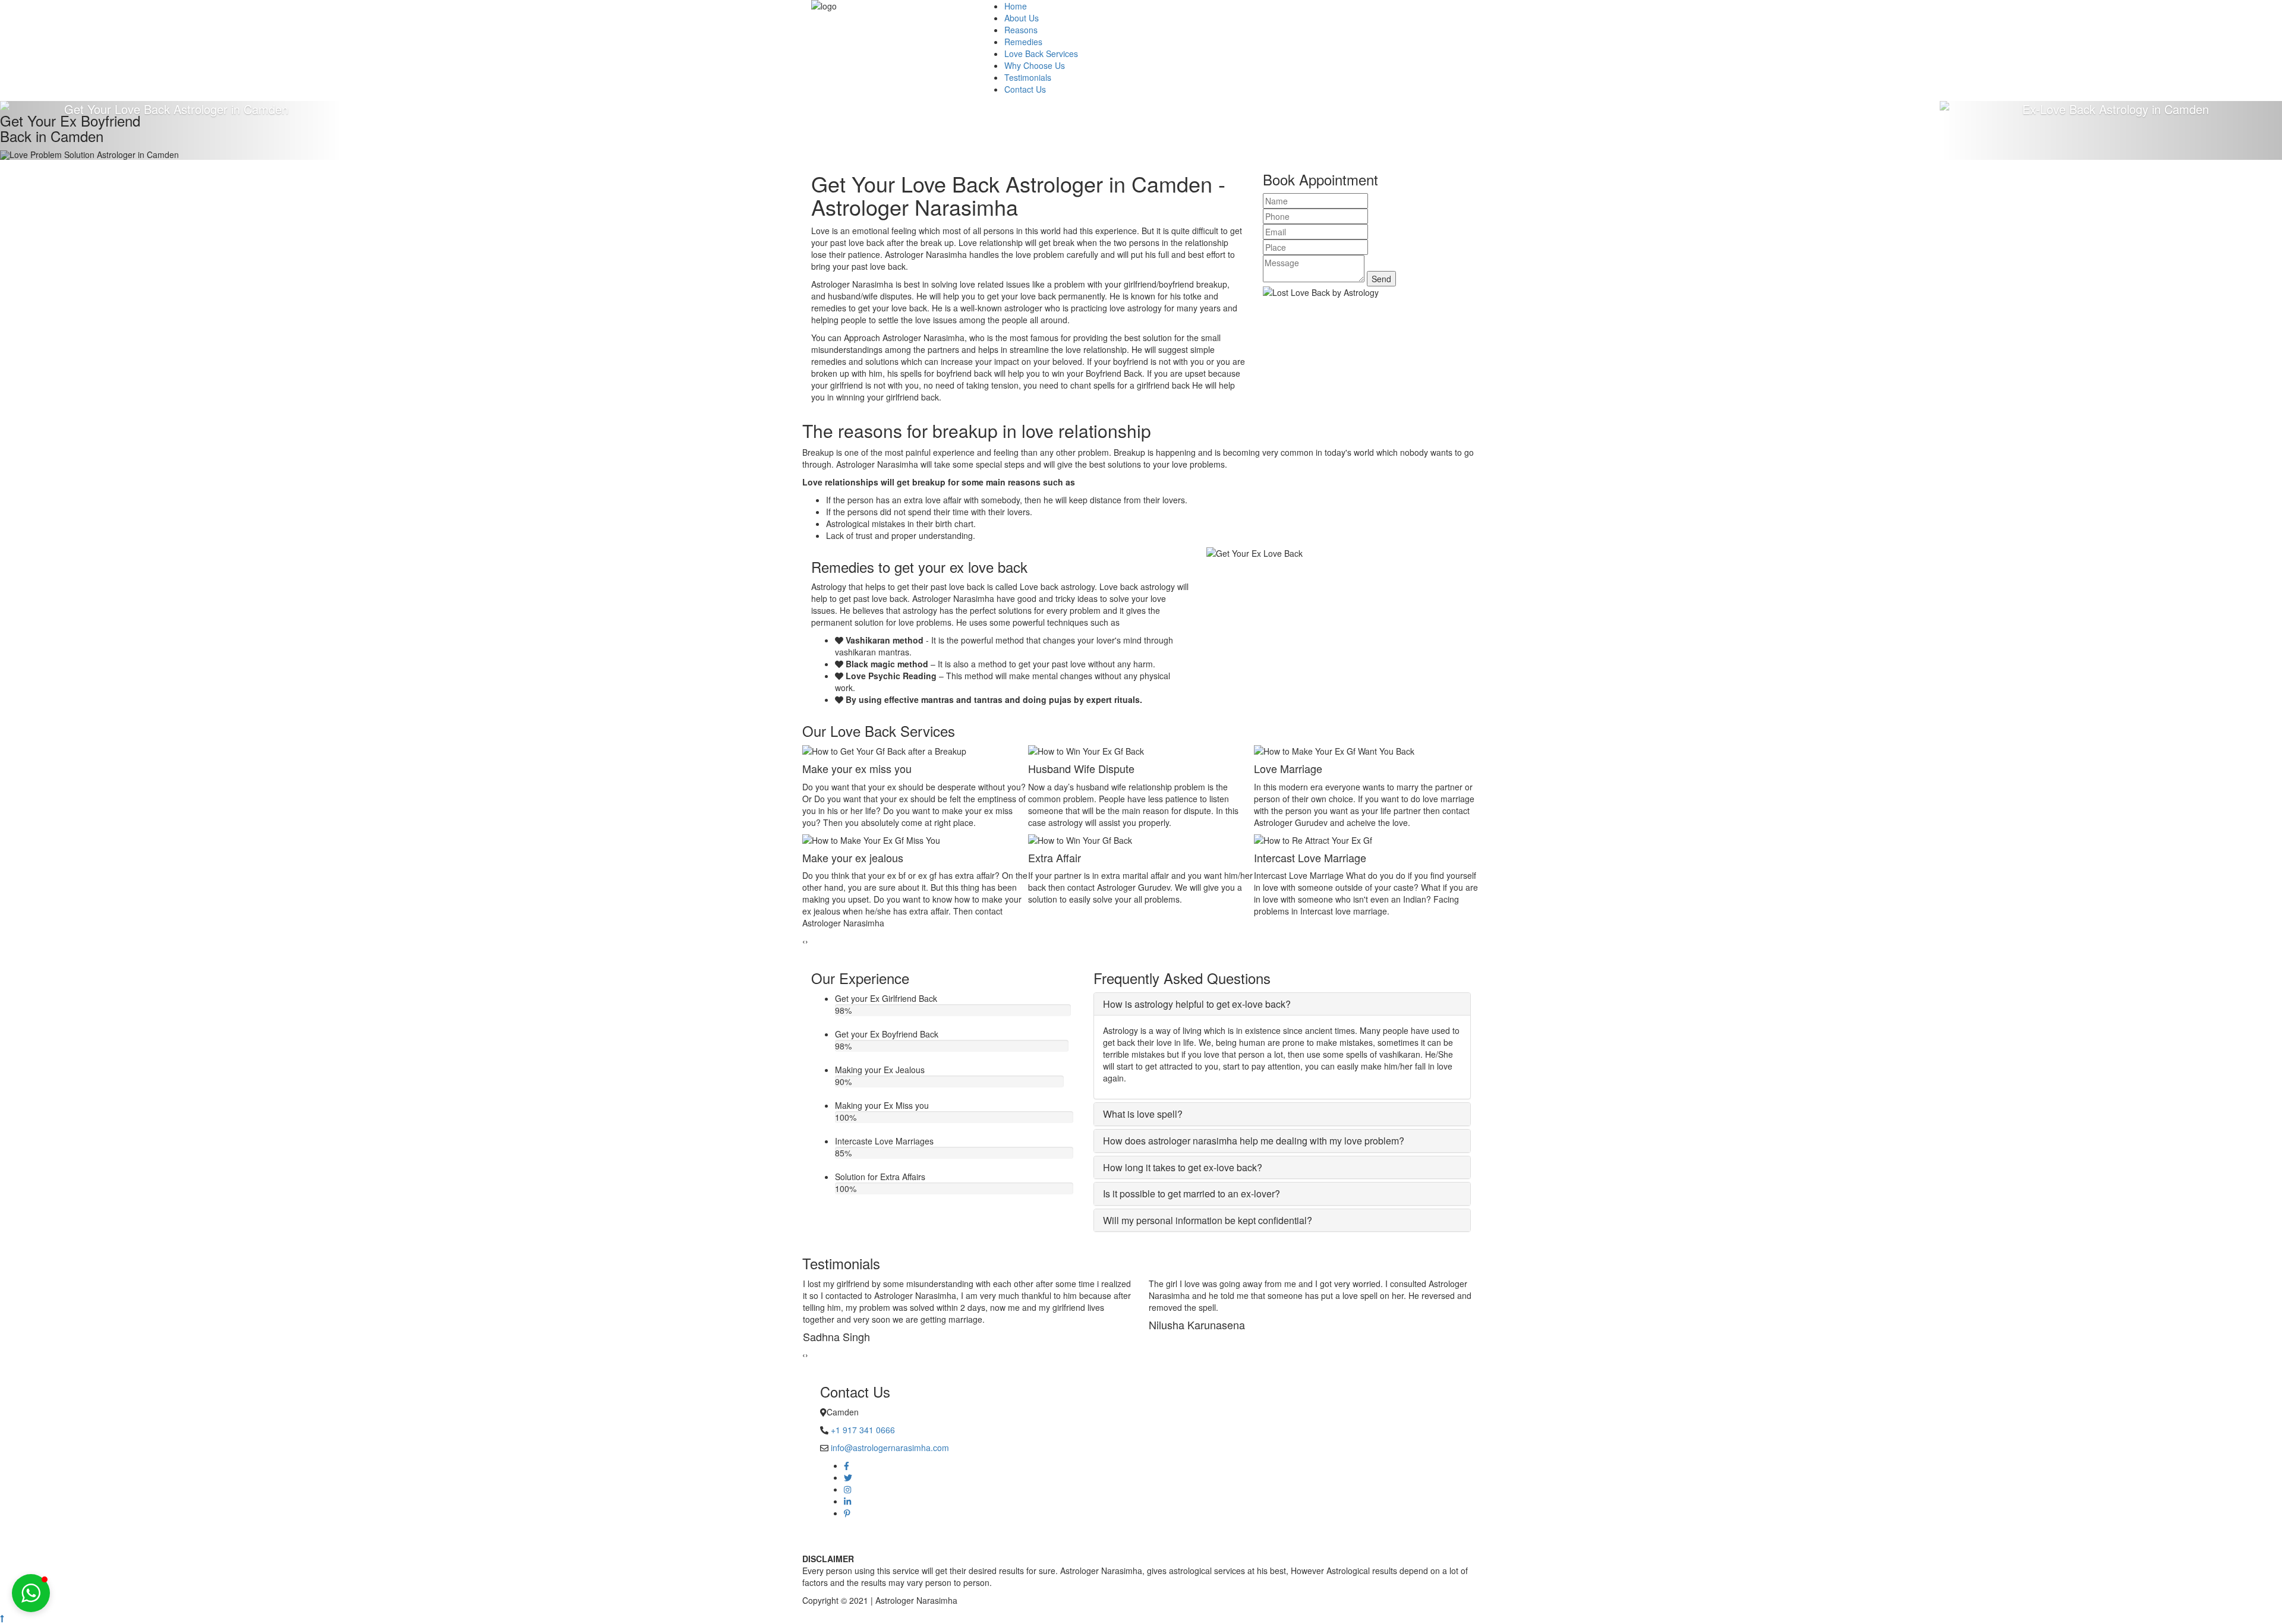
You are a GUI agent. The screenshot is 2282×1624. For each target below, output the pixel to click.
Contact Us (1025, 89)
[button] (31, 1593)
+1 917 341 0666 (863, 1430)
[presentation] (804, 941)
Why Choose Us (1035, 65)
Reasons (1021, 30)
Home (1016, 6)
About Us (1022, 18)
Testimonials (1028, 77)
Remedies (1023, 42)
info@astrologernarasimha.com (890, 1448)
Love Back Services (1041, 53)
